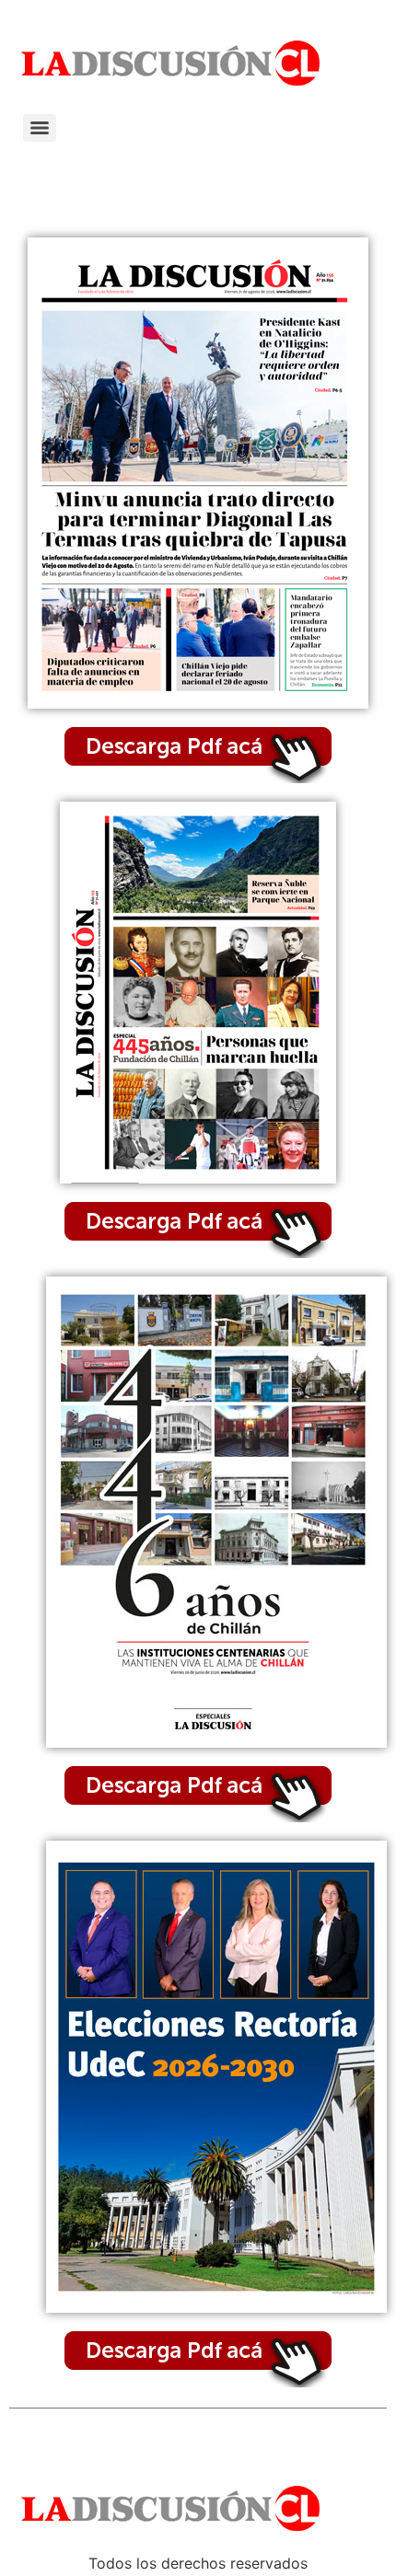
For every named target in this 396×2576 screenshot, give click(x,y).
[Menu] (40, 128)
